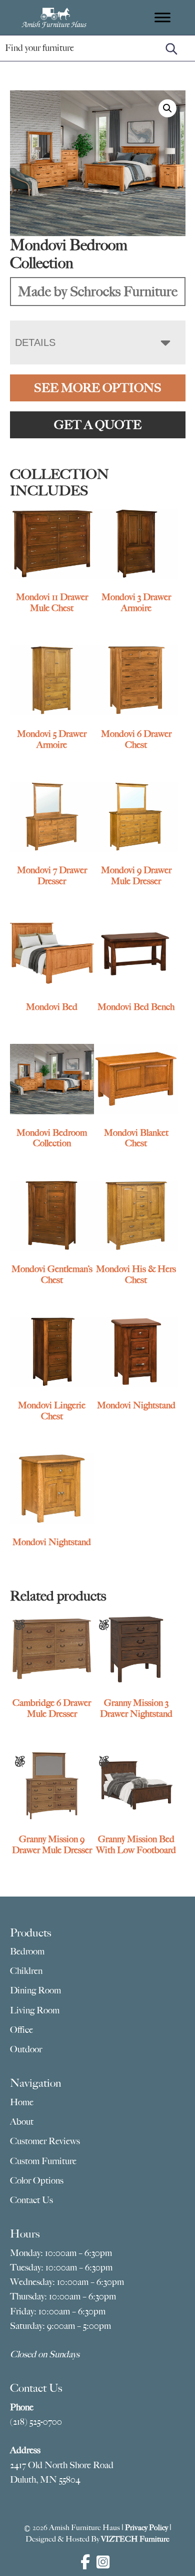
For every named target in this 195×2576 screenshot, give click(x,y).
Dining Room (35, 1990)
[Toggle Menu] (162, 17)
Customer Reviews (45, 2141)
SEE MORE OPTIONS (98, 388)
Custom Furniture (43, 2161)
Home (22, 2102)
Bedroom (27, 1951)
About (22, 2122)
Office (21, 2030)
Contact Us (31, 2200)
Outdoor (26, 2049)
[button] (167, 108)
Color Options (37, 2181)
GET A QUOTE (98, 425)
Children (26, 1971)
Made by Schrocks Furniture (98, 291)
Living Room (35, 2010)
